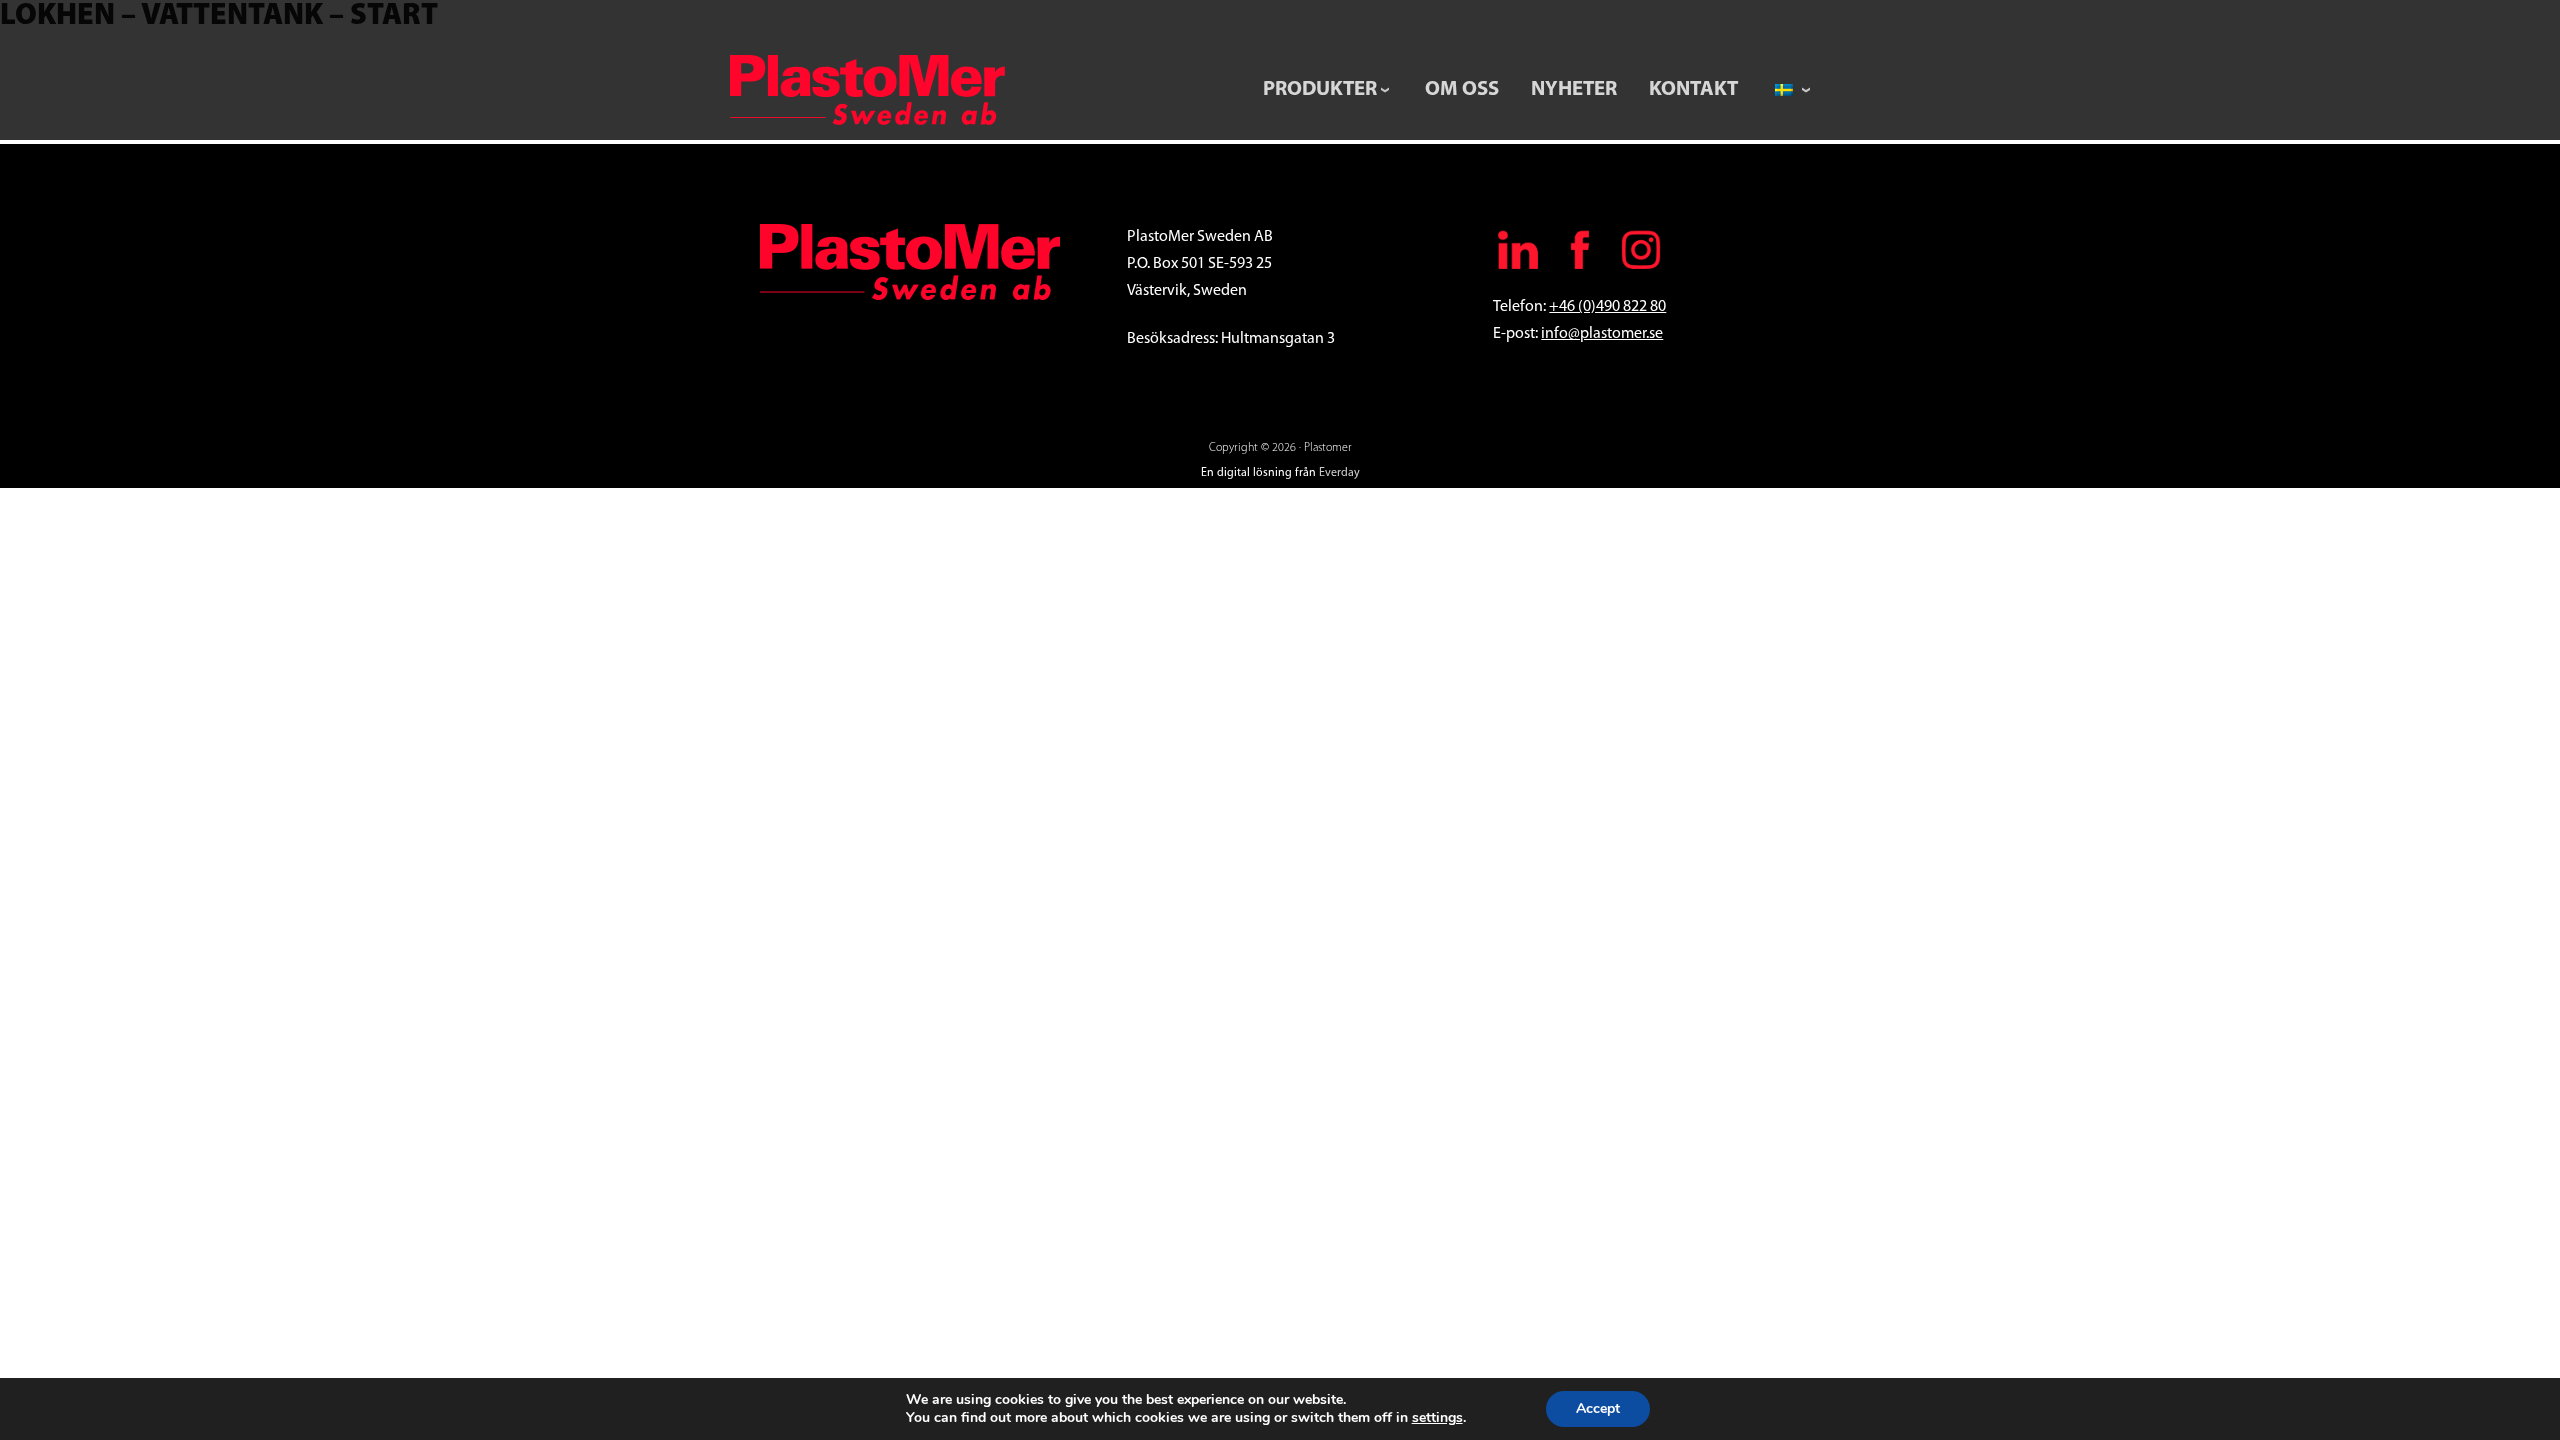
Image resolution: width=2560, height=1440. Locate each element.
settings (1437, 1418)
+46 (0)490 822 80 (1607, 307)
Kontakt (1693, 89)
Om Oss (1462, 89)
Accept (1598, 1408)
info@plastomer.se (1602, 334)
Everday (1339, 473)
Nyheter (1574, 89)
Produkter (1320, 89)
